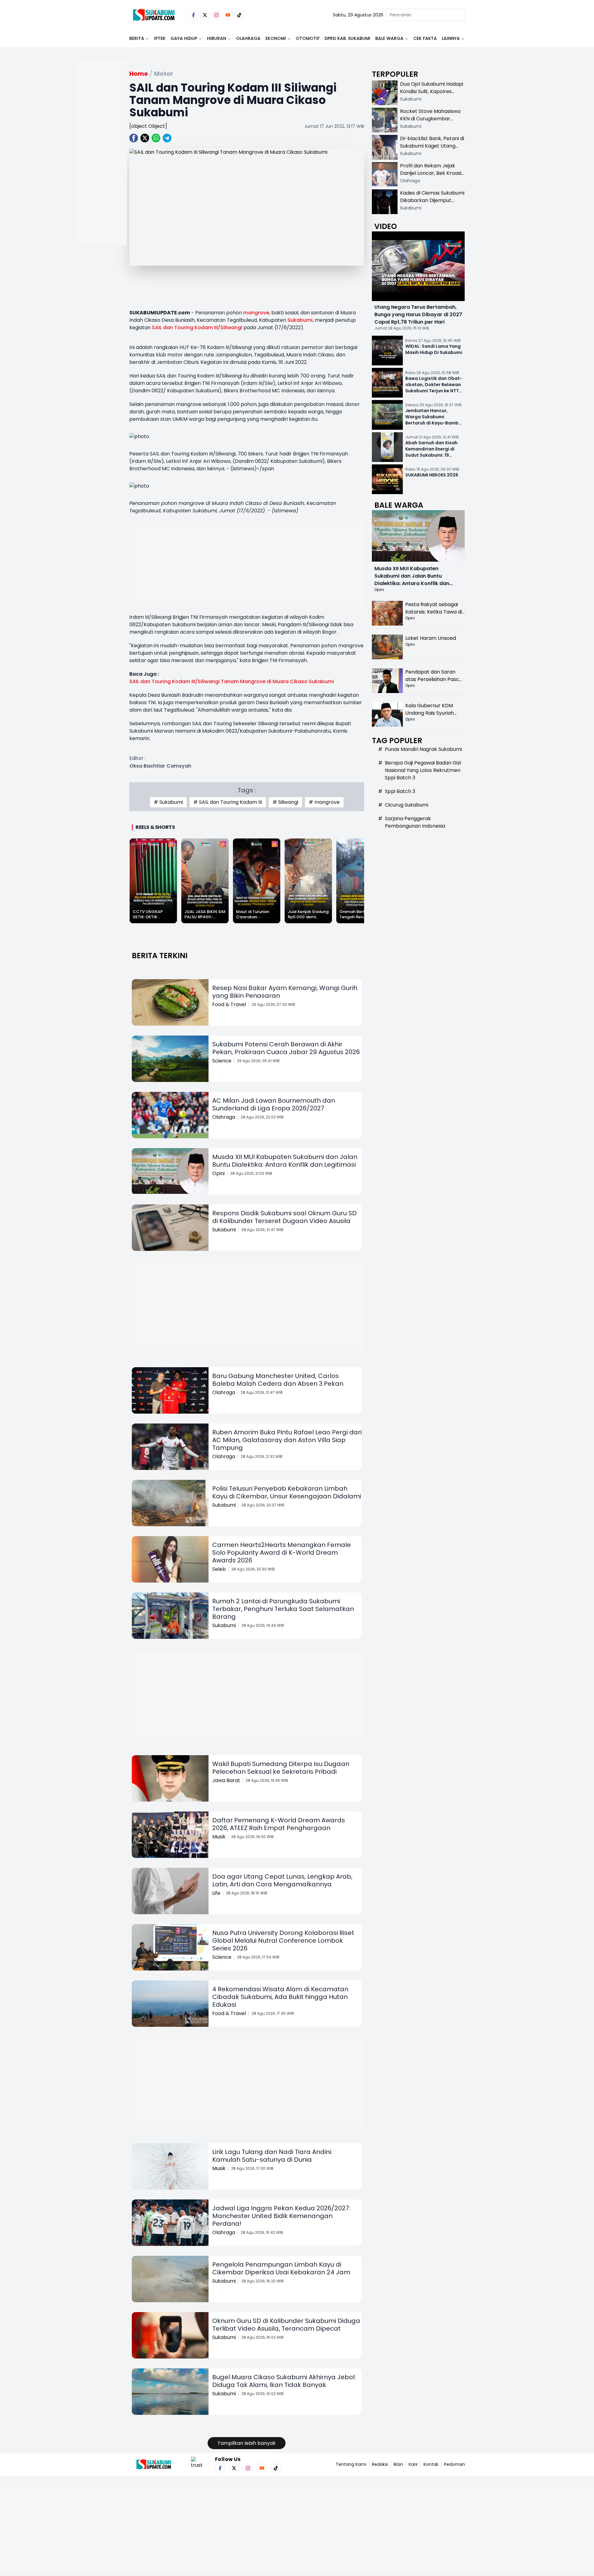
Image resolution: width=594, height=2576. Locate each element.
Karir (413, 2464)
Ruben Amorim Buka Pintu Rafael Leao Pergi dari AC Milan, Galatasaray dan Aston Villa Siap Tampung (287, 1440)
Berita (137, 38)
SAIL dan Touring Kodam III (185, 327)
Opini (218, 1173)
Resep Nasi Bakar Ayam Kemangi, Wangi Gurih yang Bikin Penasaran (285, 992)
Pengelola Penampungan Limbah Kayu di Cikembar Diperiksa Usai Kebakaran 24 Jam (281, 2268)
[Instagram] (216, 15)
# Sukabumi (168, 802)
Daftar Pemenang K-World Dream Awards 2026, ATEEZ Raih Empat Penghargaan (279, 1824)
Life (216, 1893)
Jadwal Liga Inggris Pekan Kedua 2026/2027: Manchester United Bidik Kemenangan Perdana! (281, 2216)
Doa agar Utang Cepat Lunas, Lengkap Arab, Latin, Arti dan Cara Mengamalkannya (282, 1880)
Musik (219, 1837)
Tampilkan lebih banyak (247, 2443)
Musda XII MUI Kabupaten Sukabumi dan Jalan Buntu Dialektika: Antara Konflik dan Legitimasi (285, 1161)
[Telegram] (167, 138)
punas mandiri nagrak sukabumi (423, 749)
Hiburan (217, 38)
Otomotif (308, 38)
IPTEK (160, 38)
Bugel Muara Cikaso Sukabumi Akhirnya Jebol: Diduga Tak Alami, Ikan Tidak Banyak (284, 2381)
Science (222, 1061)
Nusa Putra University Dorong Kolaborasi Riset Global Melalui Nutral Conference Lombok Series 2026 (283, 1941)
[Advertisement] (102, 172)
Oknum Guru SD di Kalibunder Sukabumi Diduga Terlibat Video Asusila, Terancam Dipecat (286, 2325)
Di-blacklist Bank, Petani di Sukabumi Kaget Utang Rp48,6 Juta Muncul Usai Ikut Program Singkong (432, 150)
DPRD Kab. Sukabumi (347, 38)
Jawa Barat (226, 1780)
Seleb (219, 1569)
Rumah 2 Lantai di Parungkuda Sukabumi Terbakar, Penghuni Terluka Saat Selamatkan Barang (283, 1609)
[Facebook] (194, 15)
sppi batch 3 (400, 791)
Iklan (398, 2464)
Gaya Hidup (184, 38)
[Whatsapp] (156, 138)
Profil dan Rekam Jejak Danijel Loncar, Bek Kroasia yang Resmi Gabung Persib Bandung (432, 177)
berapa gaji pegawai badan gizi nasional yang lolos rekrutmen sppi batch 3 (423, 770)
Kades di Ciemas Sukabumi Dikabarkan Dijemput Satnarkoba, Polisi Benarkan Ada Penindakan (432, 204)
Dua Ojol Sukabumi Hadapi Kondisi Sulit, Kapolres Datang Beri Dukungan (432, 91)
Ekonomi (276, 38)
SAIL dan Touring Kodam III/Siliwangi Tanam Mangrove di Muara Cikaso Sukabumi (232, 681)
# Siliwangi (285, 802)
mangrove (256, 313)
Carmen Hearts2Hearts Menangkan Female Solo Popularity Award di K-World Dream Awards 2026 (282, 1553)
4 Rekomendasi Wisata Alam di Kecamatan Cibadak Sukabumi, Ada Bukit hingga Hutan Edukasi (280, 1997)
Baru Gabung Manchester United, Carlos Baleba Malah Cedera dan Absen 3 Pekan (278, 1380)
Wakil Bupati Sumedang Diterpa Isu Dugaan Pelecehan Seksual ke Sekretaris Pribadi (281, 1768)
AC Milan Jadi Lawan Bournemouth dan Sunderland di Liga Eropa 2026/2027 (274, 1104)
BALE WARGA (389, 38)
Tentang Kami (351, 2464)
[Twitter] (205, 15)
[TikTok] (239, 15)
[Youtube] (228, 15)
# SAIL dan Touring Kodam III (228, 802)
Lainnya (451, 38)
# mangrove (324, 802)
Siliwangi (231, 327)
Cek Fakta (425, 38)
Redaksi (380, 2464)
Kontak (431, 2464)
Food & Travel (229, 1004)
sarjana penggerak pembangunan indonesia (415, 822)
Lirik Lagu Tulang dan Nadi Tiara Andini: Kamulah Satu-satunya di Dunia (272, 2156)
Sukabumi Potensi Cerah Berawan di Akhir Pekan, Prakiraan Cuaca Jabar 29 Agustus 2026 (286, 1048)
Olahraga (248, 38)
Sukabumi (300, 320)
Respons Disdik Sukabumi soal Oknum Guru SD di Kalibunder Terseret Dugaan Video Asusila (284, 1217)
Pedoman (454, 2464)
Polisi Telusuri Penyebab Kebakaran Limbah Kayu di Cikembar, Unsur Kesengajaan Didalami (287, 1492)
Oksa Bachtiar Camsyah (160, 766)
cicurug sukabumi (407, 805)
